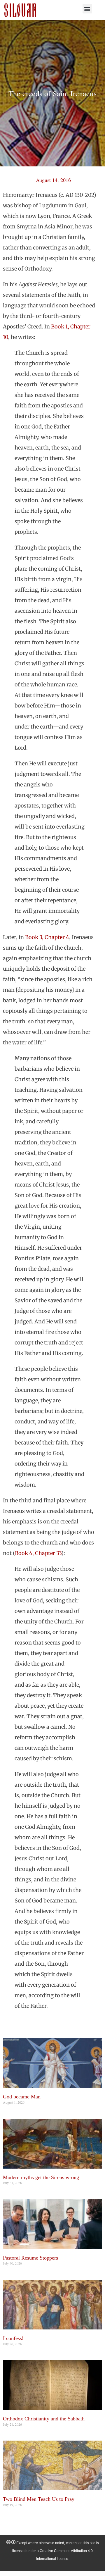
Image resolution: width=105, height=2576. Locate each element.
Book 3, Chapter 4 (47, 937)
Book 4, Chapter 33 (38, 1553)
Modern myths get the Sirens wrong (41, 2177)
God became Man (22, 2097)
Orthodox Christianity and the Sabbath (44, 2419)
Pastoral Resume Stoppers (30, 2258)
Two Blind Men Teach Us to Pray (39, 2499)
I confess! (13, 2338)
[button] (87, 9)
